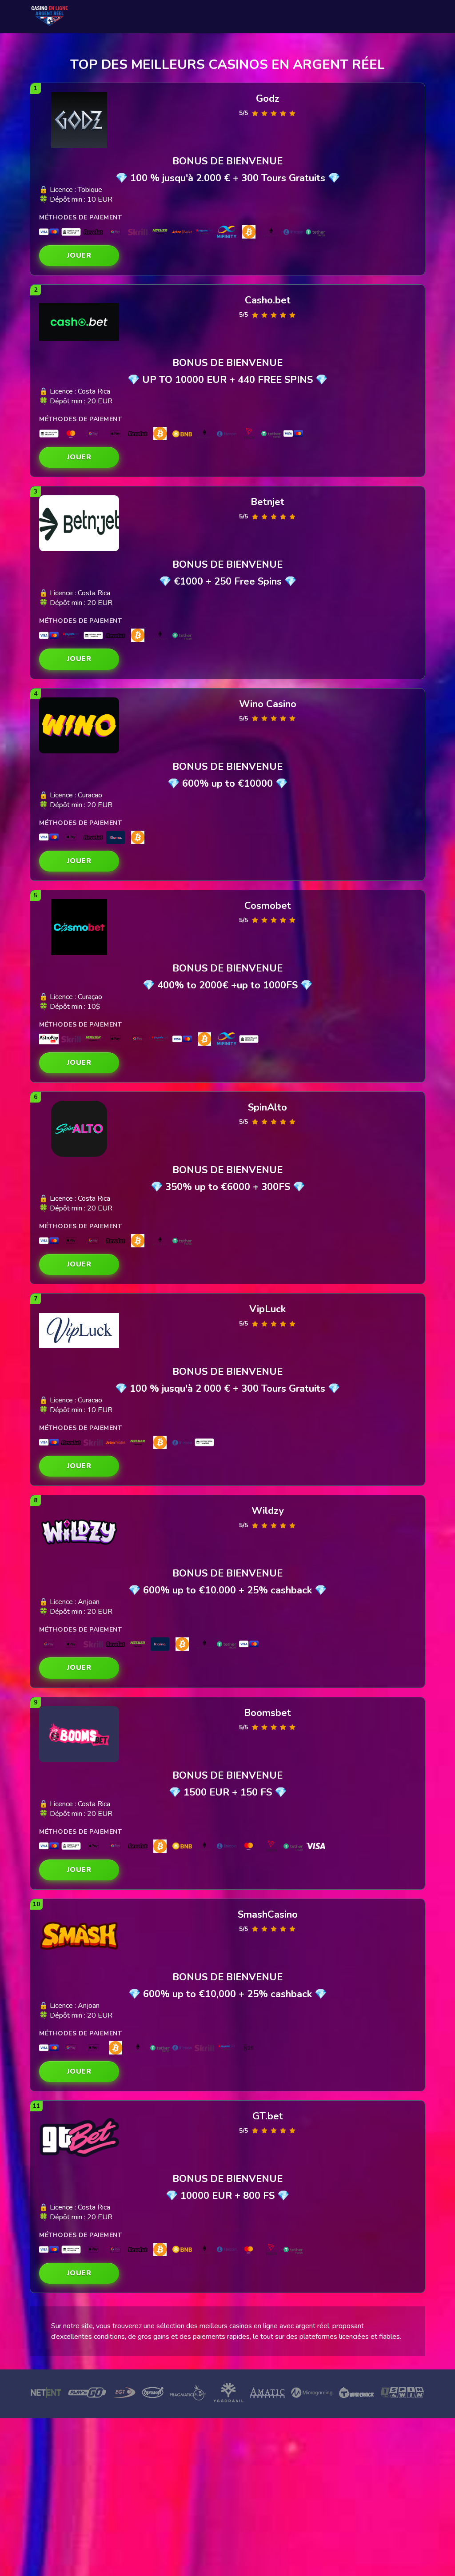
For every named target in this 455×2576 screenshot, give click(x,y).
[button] (79, 256)
